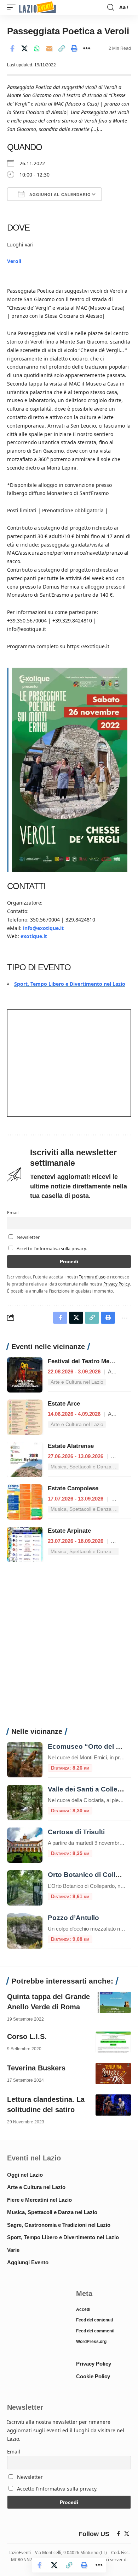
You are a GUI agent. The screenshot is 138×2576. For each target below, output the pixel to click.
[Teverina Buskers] (113, 2074)
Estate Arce (64, 1404)
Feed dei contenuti (94, 2320)
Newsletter (28, 1237)
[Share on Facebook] (12, 48)
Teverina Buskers (36, 2068)
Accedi (83, 2309)
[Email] (49, 48)
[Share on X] (24, 48)
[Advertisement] (69, 1648)
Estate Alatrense (71, 1446)
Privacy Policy (117, 1284)
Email (13, 1213)
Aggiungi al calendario (59, 195)
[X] (127, 2534)
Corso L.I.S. (27, 2037)
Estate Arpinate (69, 1531)
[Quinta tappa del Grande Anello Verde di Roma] (113, 2002)
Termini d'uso (92, 1277)
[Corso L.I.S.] (113, 2042)
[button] (13, 8)
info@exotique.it (43, 928)
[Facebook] (118, 2534)
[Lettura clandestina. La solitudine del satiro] (113, 2105)
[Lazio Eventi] (38, 8)
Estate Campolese (73, 1488)
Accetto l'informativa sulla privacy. (52, 1249)
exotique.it (34, 936)
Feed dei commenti (95, 2331)
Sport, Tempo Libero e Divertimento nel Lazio (70, 984)
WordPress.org (91, 2342)
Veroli (14, 261)
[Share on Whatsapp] (37, 48)
